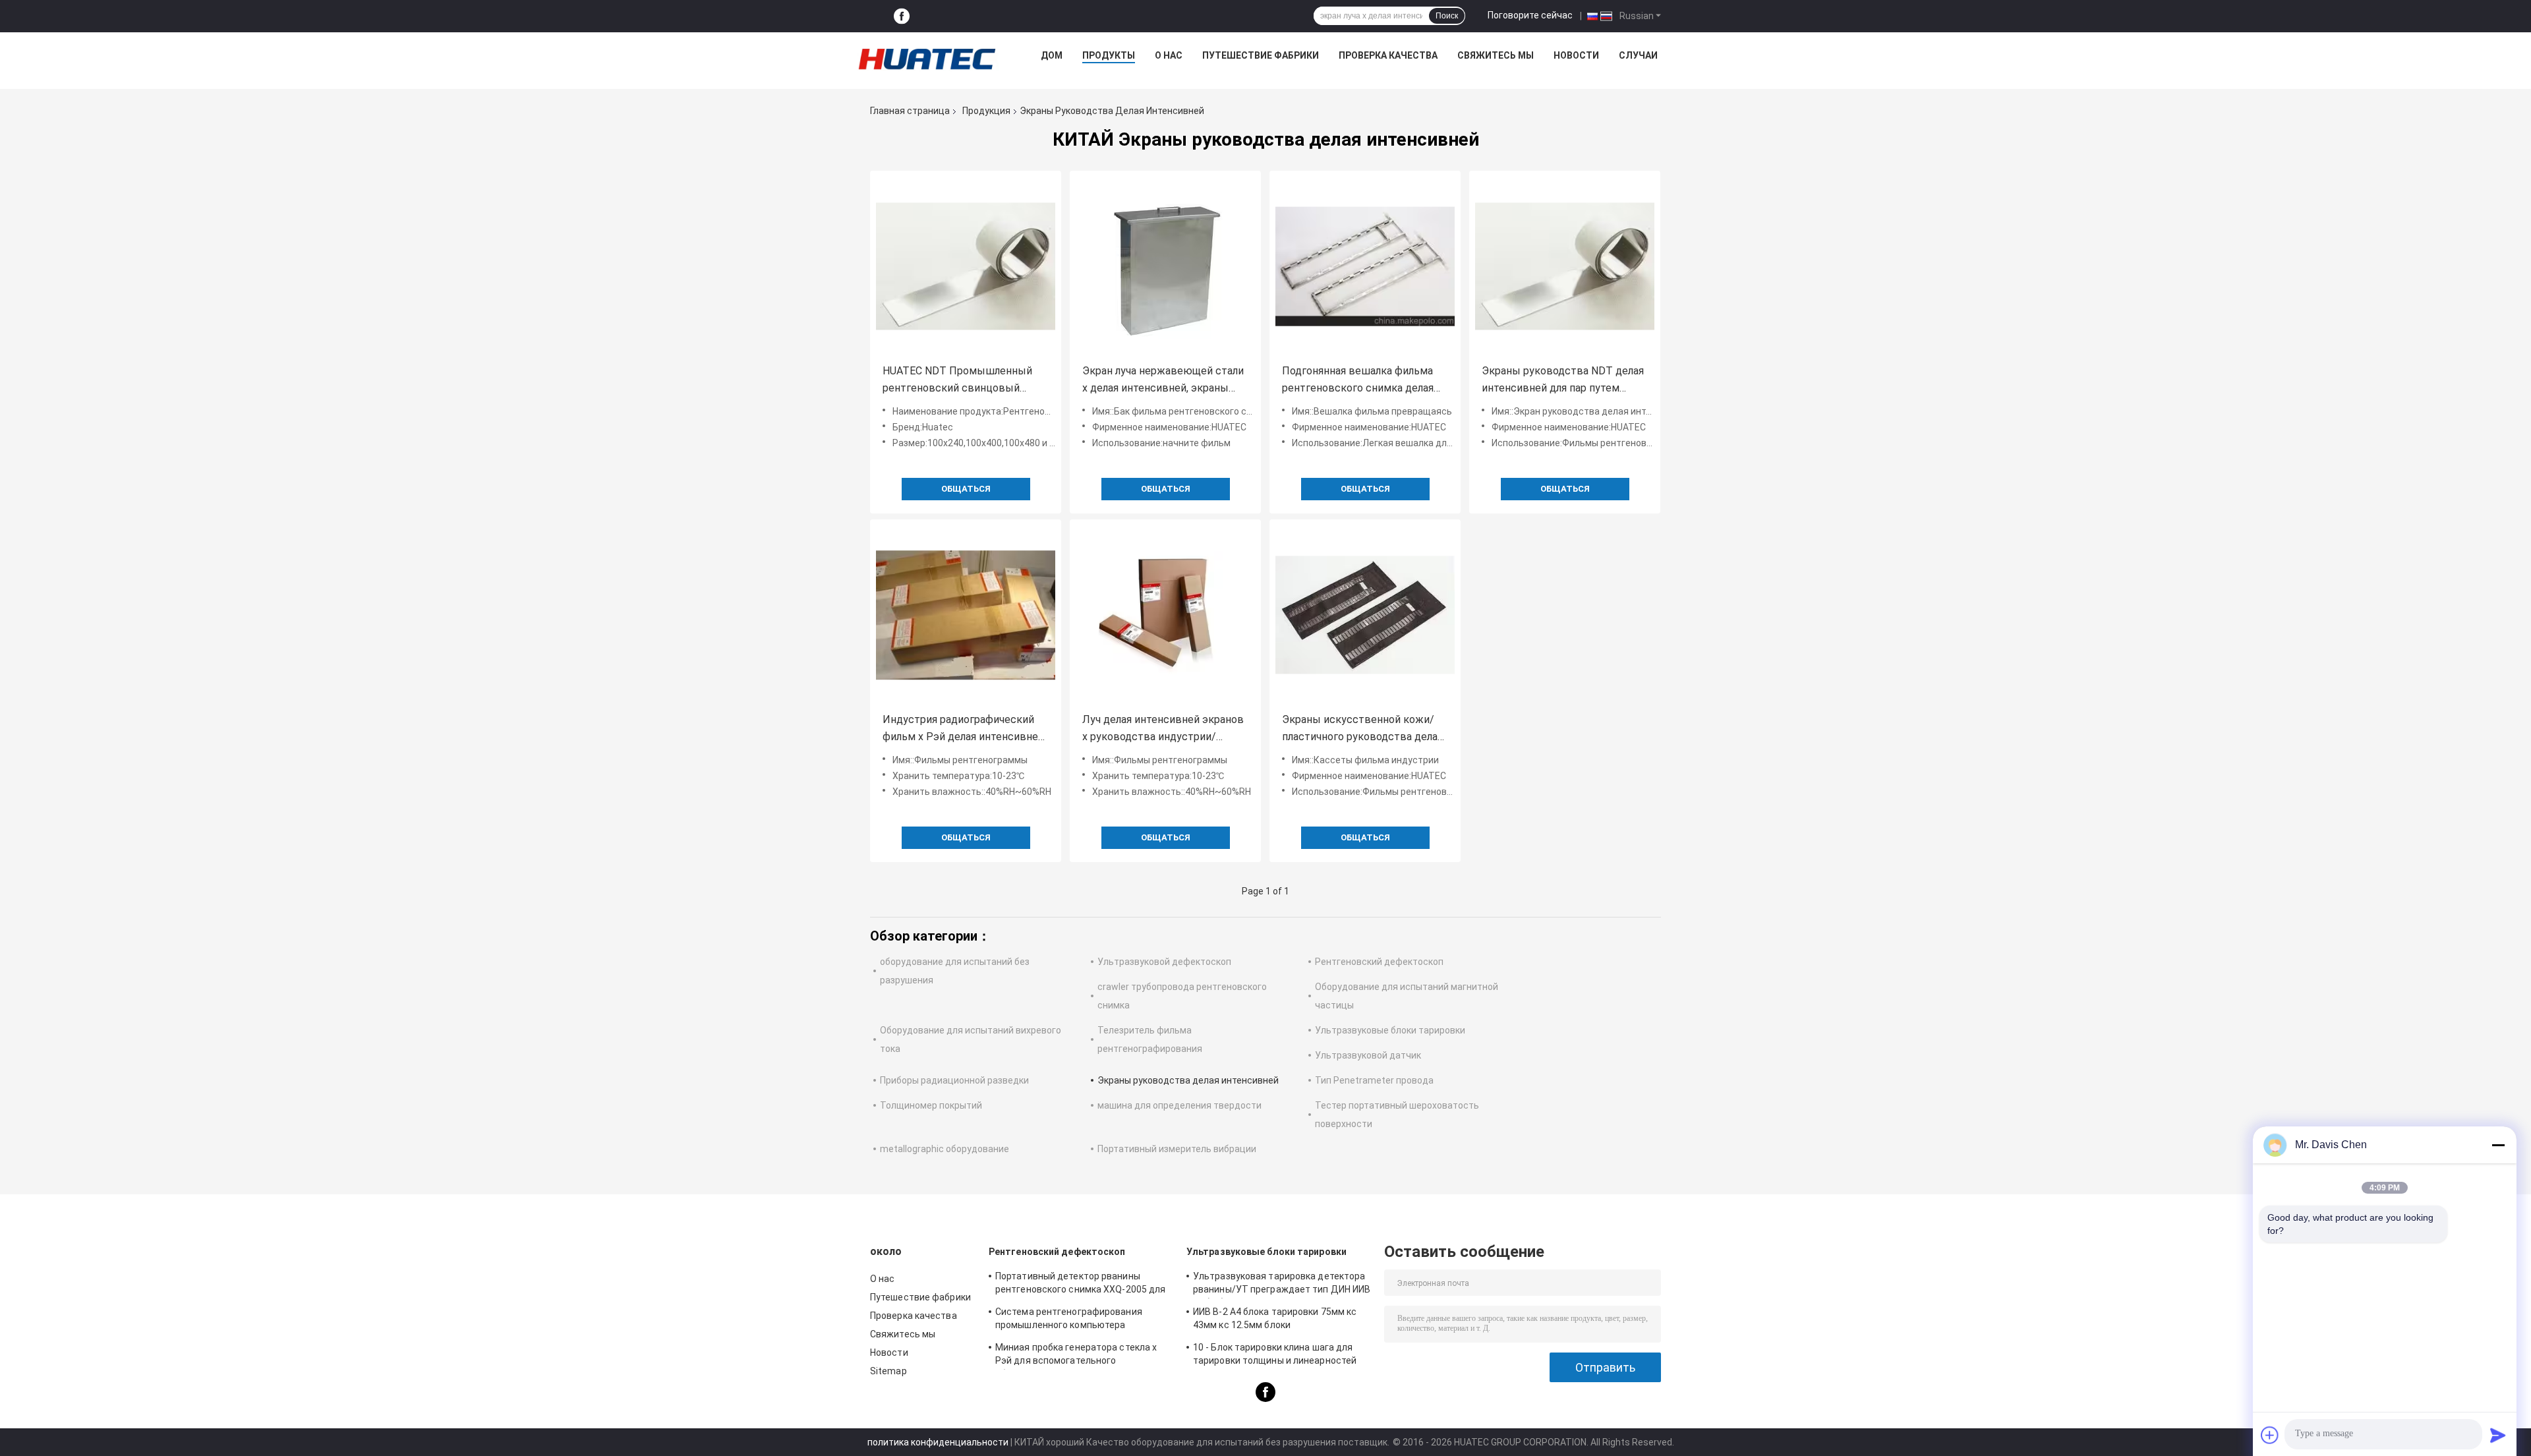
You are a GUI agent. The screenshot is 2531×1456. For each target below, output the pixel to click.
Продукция (986, 111)
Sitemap (888, 1371)
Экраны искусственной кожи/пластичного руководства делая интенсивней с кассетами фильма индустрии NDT (1362, 729)
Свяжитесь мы (1496, 55)
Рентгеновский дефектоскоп (1379, 962)
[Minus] (2498, 1145)
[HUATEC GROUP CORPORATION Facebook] (902, 16)
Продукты (1109, 55)
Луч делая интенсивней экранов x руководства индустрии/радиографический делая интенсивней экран (1163, 729)
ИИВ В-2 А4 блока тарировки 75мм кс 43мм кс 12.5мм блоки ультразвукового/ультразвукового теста (1275, 1320)
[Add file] (2270, 1435)
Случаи (1638, 55)
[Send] (2498, 1435)
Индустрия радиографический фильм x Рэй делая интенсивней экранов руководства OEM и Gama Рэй (963, 729)
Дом (1052, 55)
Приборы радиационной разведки (954, 1080)
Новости (1576, 55)
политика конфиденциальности (938, 1442)
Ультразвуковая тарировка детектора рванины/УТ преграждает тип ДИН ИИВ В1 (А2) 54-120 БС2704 (1282, 1285)
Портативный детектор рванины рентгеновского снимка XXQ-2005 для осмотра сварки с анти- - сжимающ (1080, 1285)
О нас (1169, 55)
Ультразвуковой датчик (1368, 1055)
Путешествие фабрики (1261, 55)
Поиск (1447, 16)
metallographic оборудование (945, 1149)
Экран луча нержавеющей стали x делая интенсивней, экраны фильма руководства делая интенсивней (1163, 381)
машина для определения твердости (1179, 1105)
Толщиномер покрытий (931, 1105)
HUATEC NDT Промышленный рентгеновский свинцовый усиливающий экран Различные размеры (962, 381)
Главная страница (910, 111)
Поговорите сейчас (1530, 15)
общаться (966, 489)
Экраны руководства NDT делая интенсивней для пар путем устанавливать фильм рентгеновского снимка (1563, 381)
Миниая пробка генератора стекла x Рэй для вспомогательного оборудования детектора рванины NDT (1083, 1356)
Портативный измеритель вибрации (1177, 1149)
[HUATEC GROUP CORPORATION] (927, 59)
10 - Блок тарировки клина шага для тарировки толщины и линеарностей (1275, 1354)
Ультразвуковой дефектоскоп (1164, 962)
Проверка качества (1388, 55)
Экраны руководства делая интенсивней (1188, 1080)
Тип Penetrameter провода (1374, 1080)
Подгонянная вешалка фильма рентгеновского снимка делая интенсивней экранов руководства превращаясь (1358, 381)
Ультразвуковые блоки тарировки (1390, 1030)
